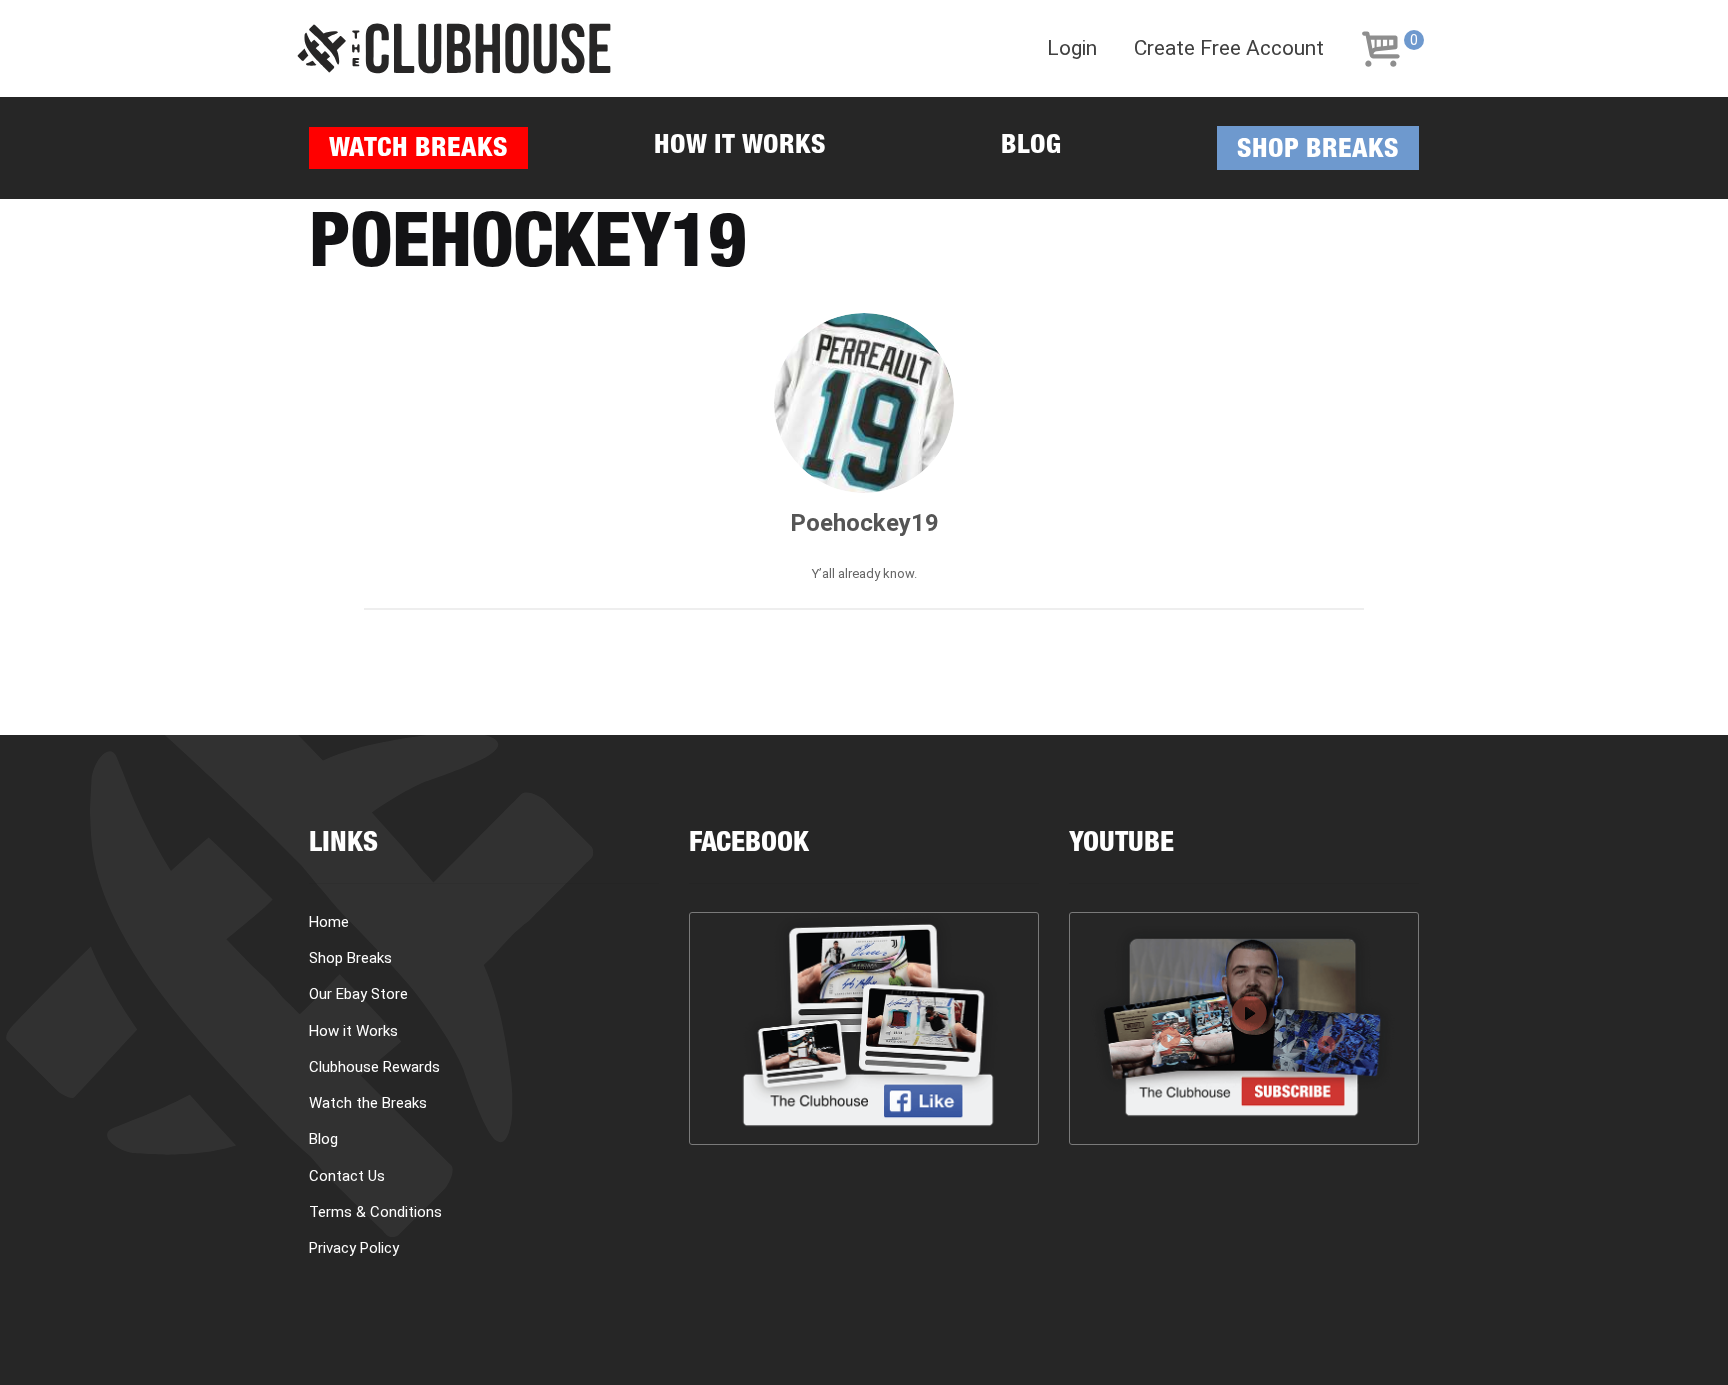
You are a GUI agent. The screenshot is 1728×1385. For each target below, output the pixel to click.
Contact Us (347, 1176)
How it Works (740, 147)
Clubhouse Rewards (374, 1067)
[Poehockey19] (864, 403)
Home (329, 922)
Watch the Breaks (368, 1103)
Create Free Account (1229, 48)
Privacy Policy (354, 1248)
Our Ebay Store (358, 994)
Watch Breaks (418, 150)
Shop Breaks (1318, 151)
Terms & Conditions (375, 1212)
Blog (1031, 147)
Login (1072, 48)
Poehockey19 (864, 523)
